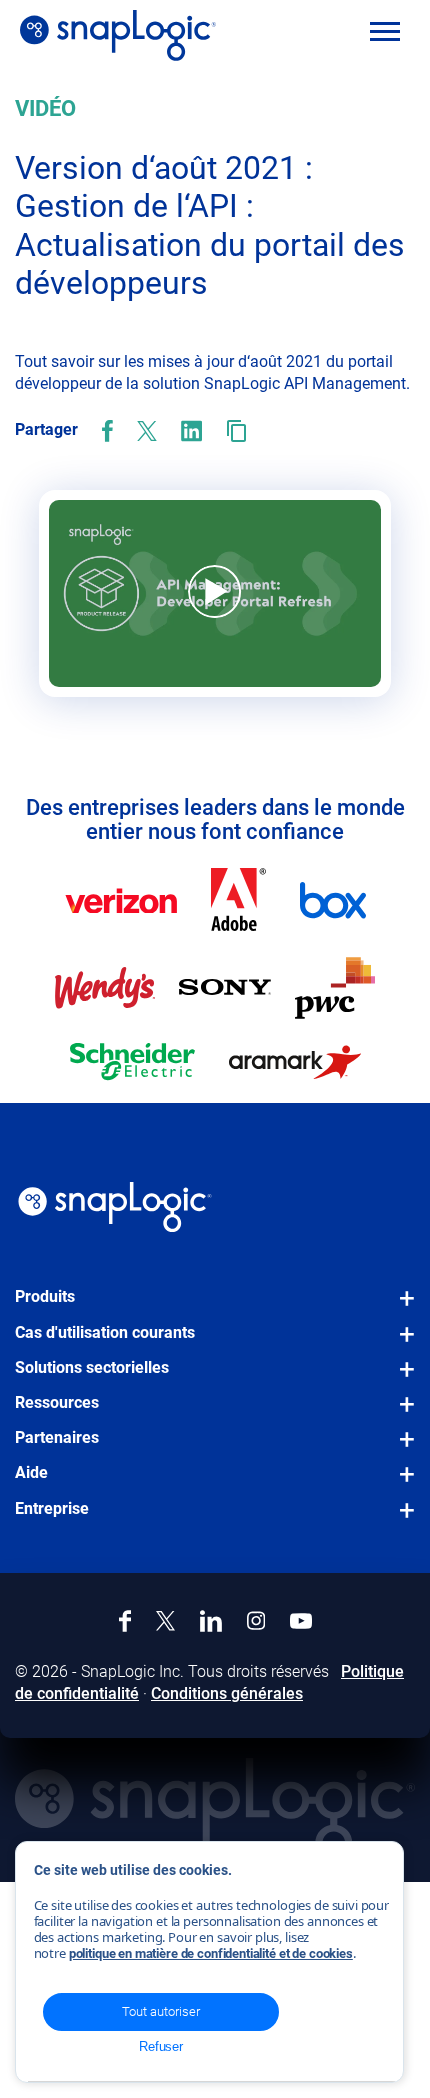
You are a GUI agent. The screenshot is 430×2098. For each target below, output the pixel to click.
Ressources (57, 1402)
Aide (31, 1472)
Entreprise (52, 1508)
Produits (45, 1296)
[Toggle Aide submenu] (401, 1484)
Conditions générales (227, 1693)
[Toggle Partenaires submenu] (401, 1449)
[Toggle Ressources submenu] (401, 1414)
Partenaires (57, 1437)
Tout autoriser (161, 2011)
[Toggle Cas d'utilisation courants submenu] (401, 1344)
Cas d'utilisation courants (105, 1332)
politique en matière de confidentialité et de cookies (211, 1953)
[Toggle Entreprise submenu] (401, 1520)
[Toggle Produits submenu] (401, 1308)
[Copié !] (236, 431)
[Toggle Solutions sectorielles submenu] (401, 1379)
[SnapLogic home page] (115, 1207)
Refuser (161, 2046)
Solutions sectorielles (92, 1367)
